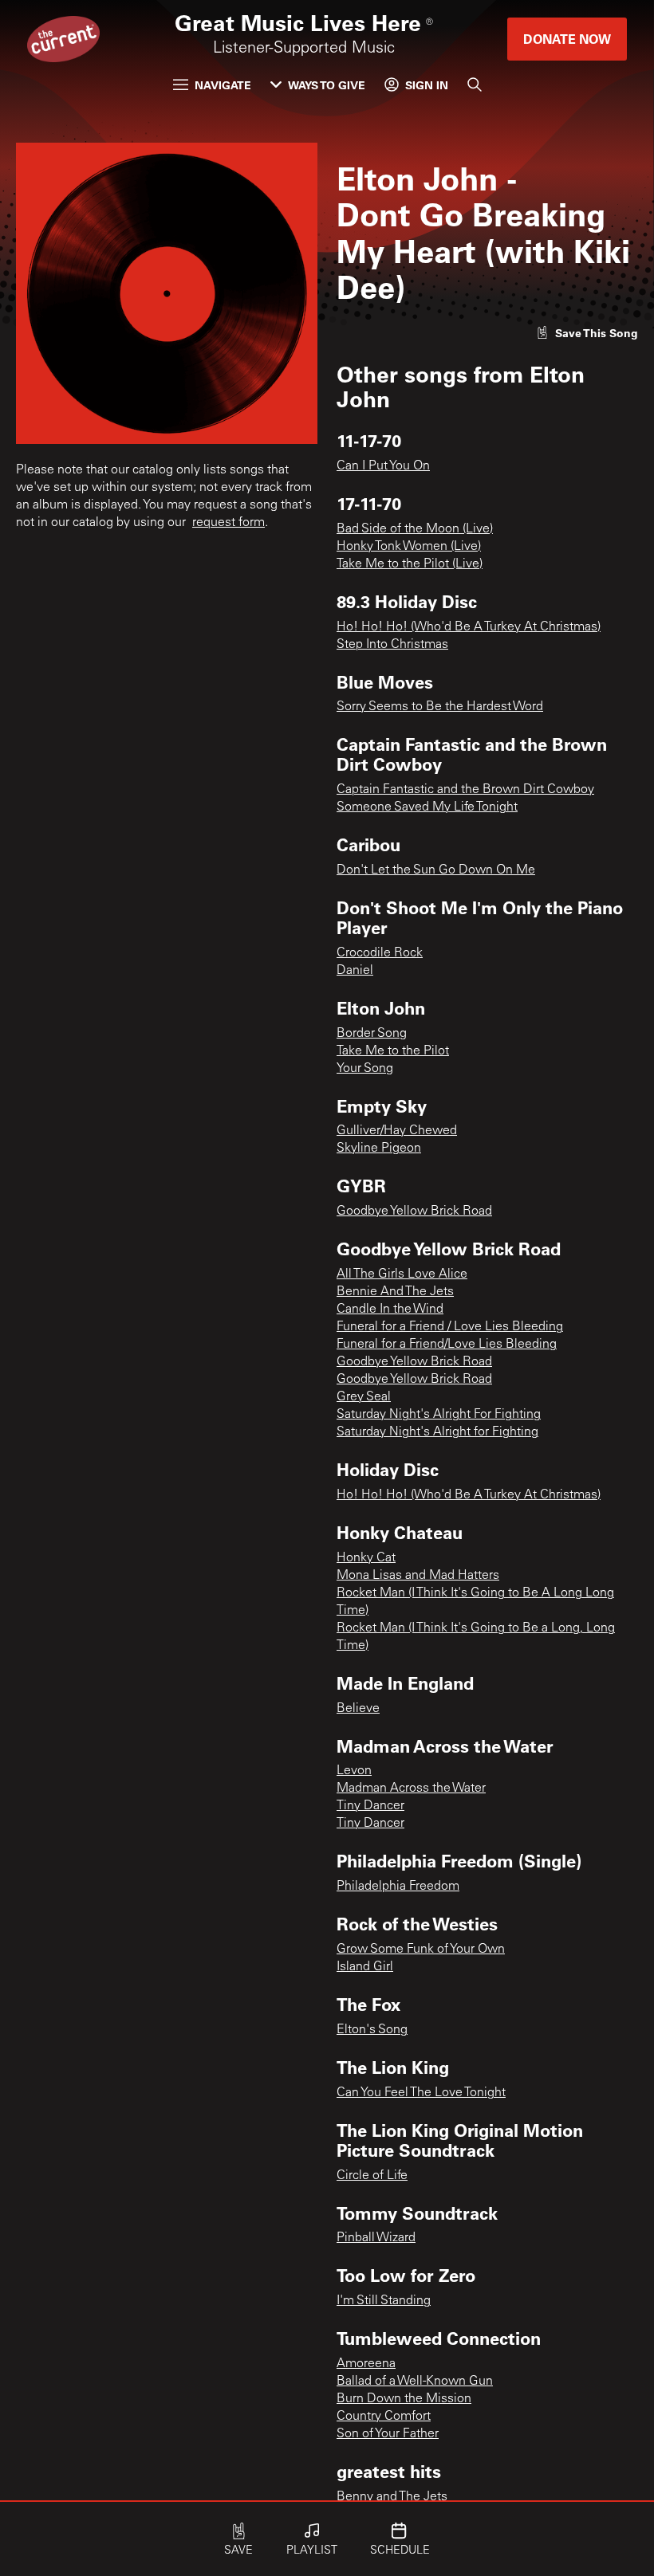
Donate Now (567, 39)
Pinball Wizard (376, 2238)
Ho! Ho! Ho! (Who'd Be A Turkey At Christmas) (469, 627)
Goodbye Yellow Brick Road (414, 1211)
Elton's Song (372, 2030)
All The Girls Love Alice (402, 1274)
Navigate (223, 85)
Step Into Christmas (392, 645)
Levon (354, 1771)
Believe (358, 1709)
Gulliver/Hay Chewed (397, 1131)
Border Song (372, 1034)
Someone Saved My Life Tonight (427, 807)
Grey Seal (364, 1397)
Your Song (365, 1069)
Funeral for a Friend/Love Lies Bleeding (447, 1345)
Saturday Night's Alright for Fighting (437, 1432)
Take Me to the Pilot (393, 1051)
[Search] (475, 84)
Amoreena (366, 2364)
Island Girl (365, 1967)
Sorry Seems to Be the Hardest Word (440, 707)
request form (229, 523)
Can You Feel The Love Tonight (421, 2093)
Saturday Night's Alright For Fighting (439, 1415)
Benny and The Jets (392, 2497)
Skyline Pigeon (379, 1149)
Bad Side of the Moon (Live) (415, 529)
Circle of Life (372, 2176)
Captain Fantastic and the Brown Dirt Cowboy (465, 790)
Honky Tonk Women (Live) (409, 547)
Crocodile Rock (380, 953)
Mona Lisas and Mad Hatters (418, 1576)
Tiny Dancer (370, 1806)
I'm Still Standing (384, 2301)
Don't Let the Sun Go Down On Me (436, 870)
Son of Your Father (388, 2434)
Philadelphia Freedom (398, 1887)
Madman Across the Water (411, 1789)
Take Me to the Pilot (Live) (410, 564)
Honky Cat (366, 1558)
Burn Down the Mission (404, 2399)
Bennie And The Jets (395, 1292)
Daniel (355, 971)
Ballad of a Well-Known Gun (415, 2382)
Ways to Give (327, 85)
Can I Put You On (383, 466)
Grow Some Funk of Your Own (421, 1950)
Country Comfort (384, 2417)
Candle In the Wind (390, 1310)
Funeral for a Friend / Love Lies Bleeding (450, 1327)
